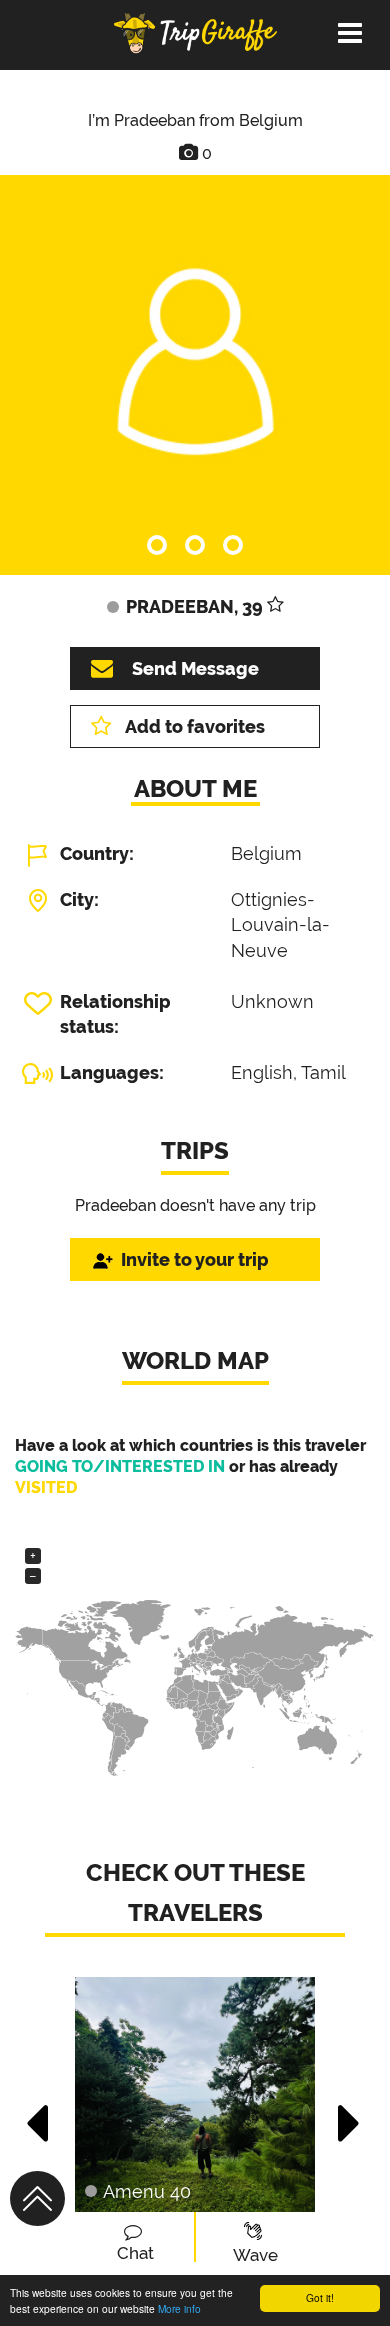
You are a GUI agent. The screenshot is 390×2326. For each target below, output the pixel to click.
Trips (195, 1150)
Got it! (320, 2297)
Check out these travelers (195, 1892)
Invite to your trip (195, 1259)
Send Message (195, 668)
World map (195, 1360)
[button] (38, 2113)
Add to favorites (195, 726)
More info (179, 2308)
